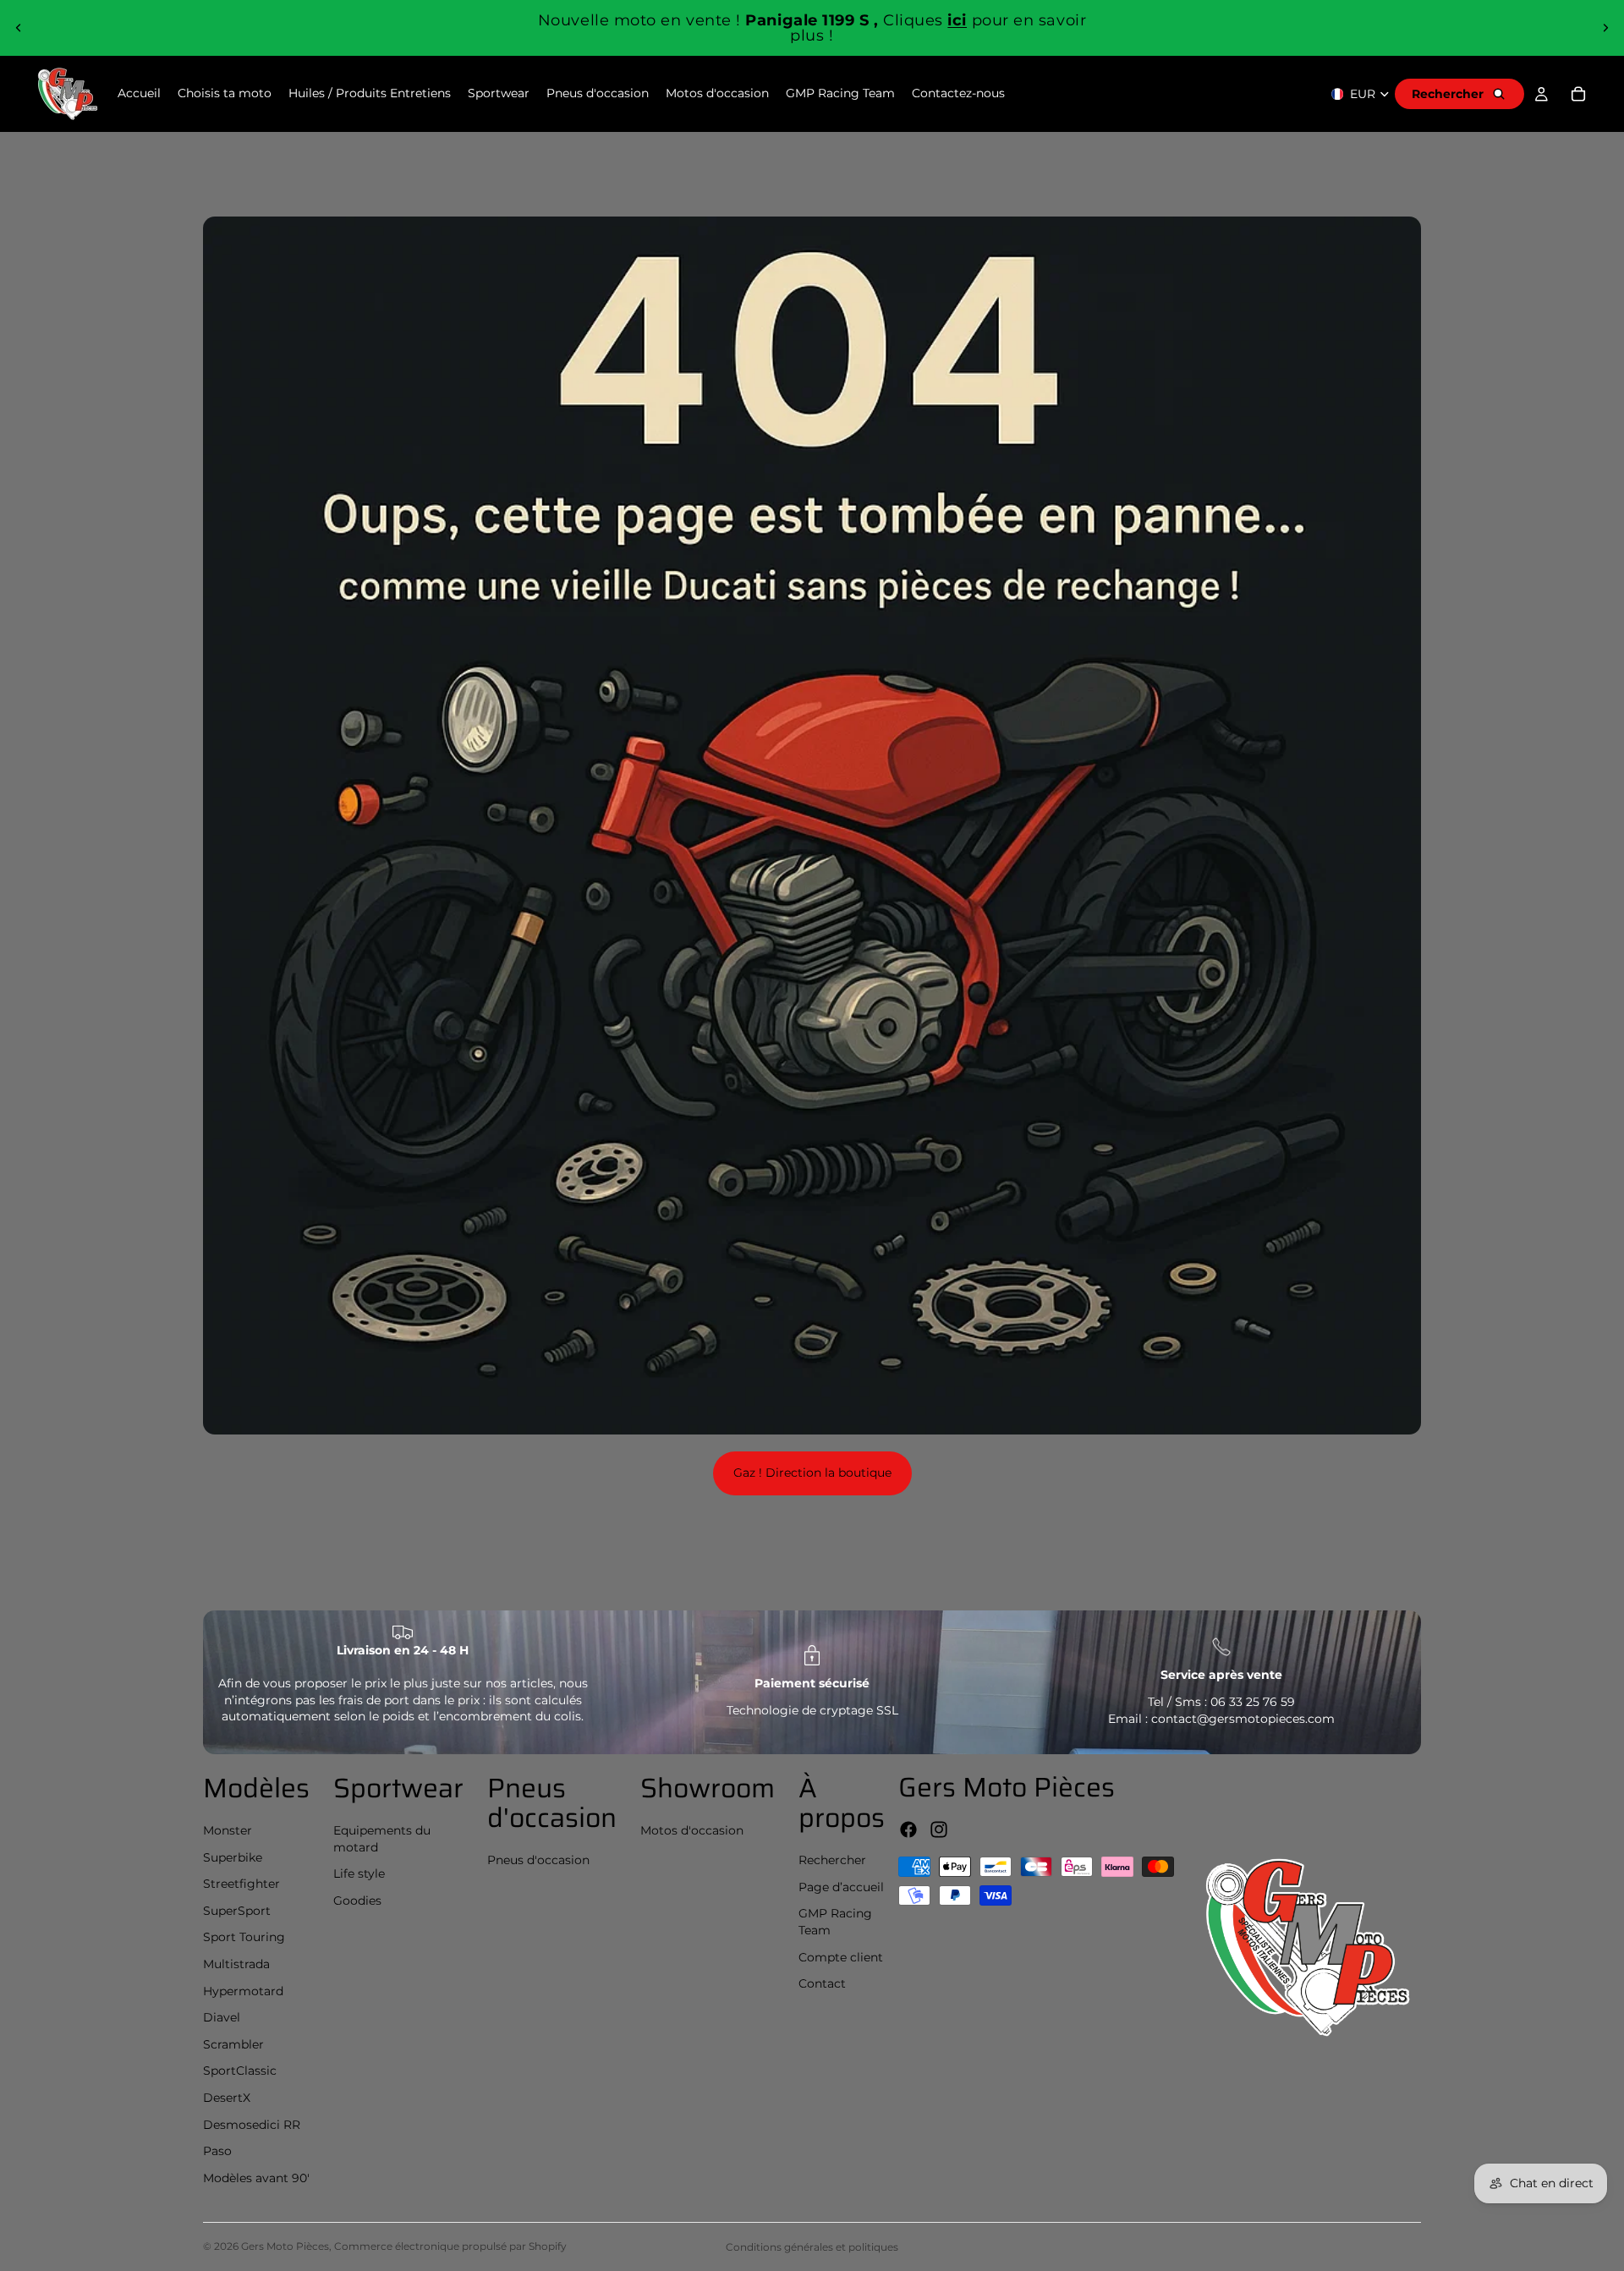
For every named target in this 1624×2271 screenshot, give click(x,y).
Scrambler (233, 2044)
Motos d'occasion (692, 1830)
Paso (217, 2151)
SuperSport (237, 1911)
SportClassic (240, 2071)
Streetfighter (241, 1884)
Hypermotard (243, 1991)
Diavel (222, 2017)
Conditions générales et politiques (812, 2247)
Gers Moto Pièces (285, 2246)
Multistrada (236, 1964)
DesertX (227, 2098)
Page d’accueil (841, 1887)
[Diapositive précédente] (19, 28)
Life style (359, 1873)
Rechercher (832, 1860)
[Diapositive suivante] (1605, 28)
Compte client (841, 1957)
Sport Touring (244, 1937)
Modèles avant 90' (256, 2178)
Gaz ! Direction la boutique (812, 1473)
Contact (822, 1983)
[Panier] (1578, 94)
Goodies (357, 1901)
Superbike (233, 1857)
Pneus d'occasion (538, 1860)
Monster (228, 1830)
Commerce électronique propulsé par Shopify (450, 2246)
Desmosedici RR (252, 2125)
